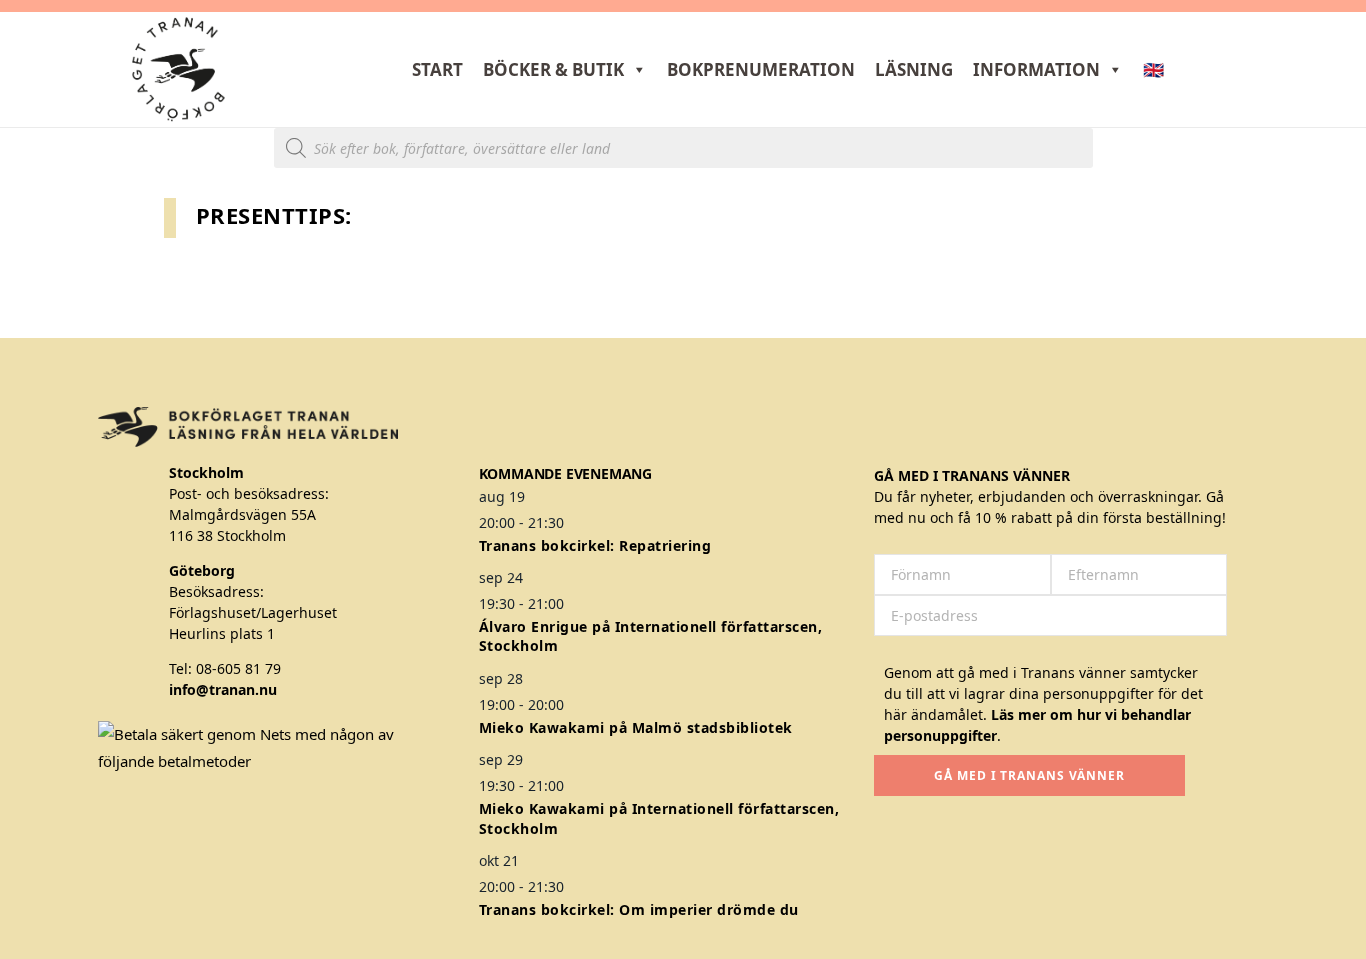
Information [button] (1036, 69)
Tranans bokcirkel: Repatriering (595, 545)
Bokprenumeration (761, 69)
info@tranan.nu (223, 689)
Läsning (914, 69)
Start (437, 69)
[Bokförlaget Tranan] (178, 69)
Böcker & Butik (553, 69)
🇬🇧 (1153, 69)
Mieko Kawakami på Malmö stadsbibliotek (636, 727)
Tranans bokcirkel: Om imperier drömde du (639, 909)
